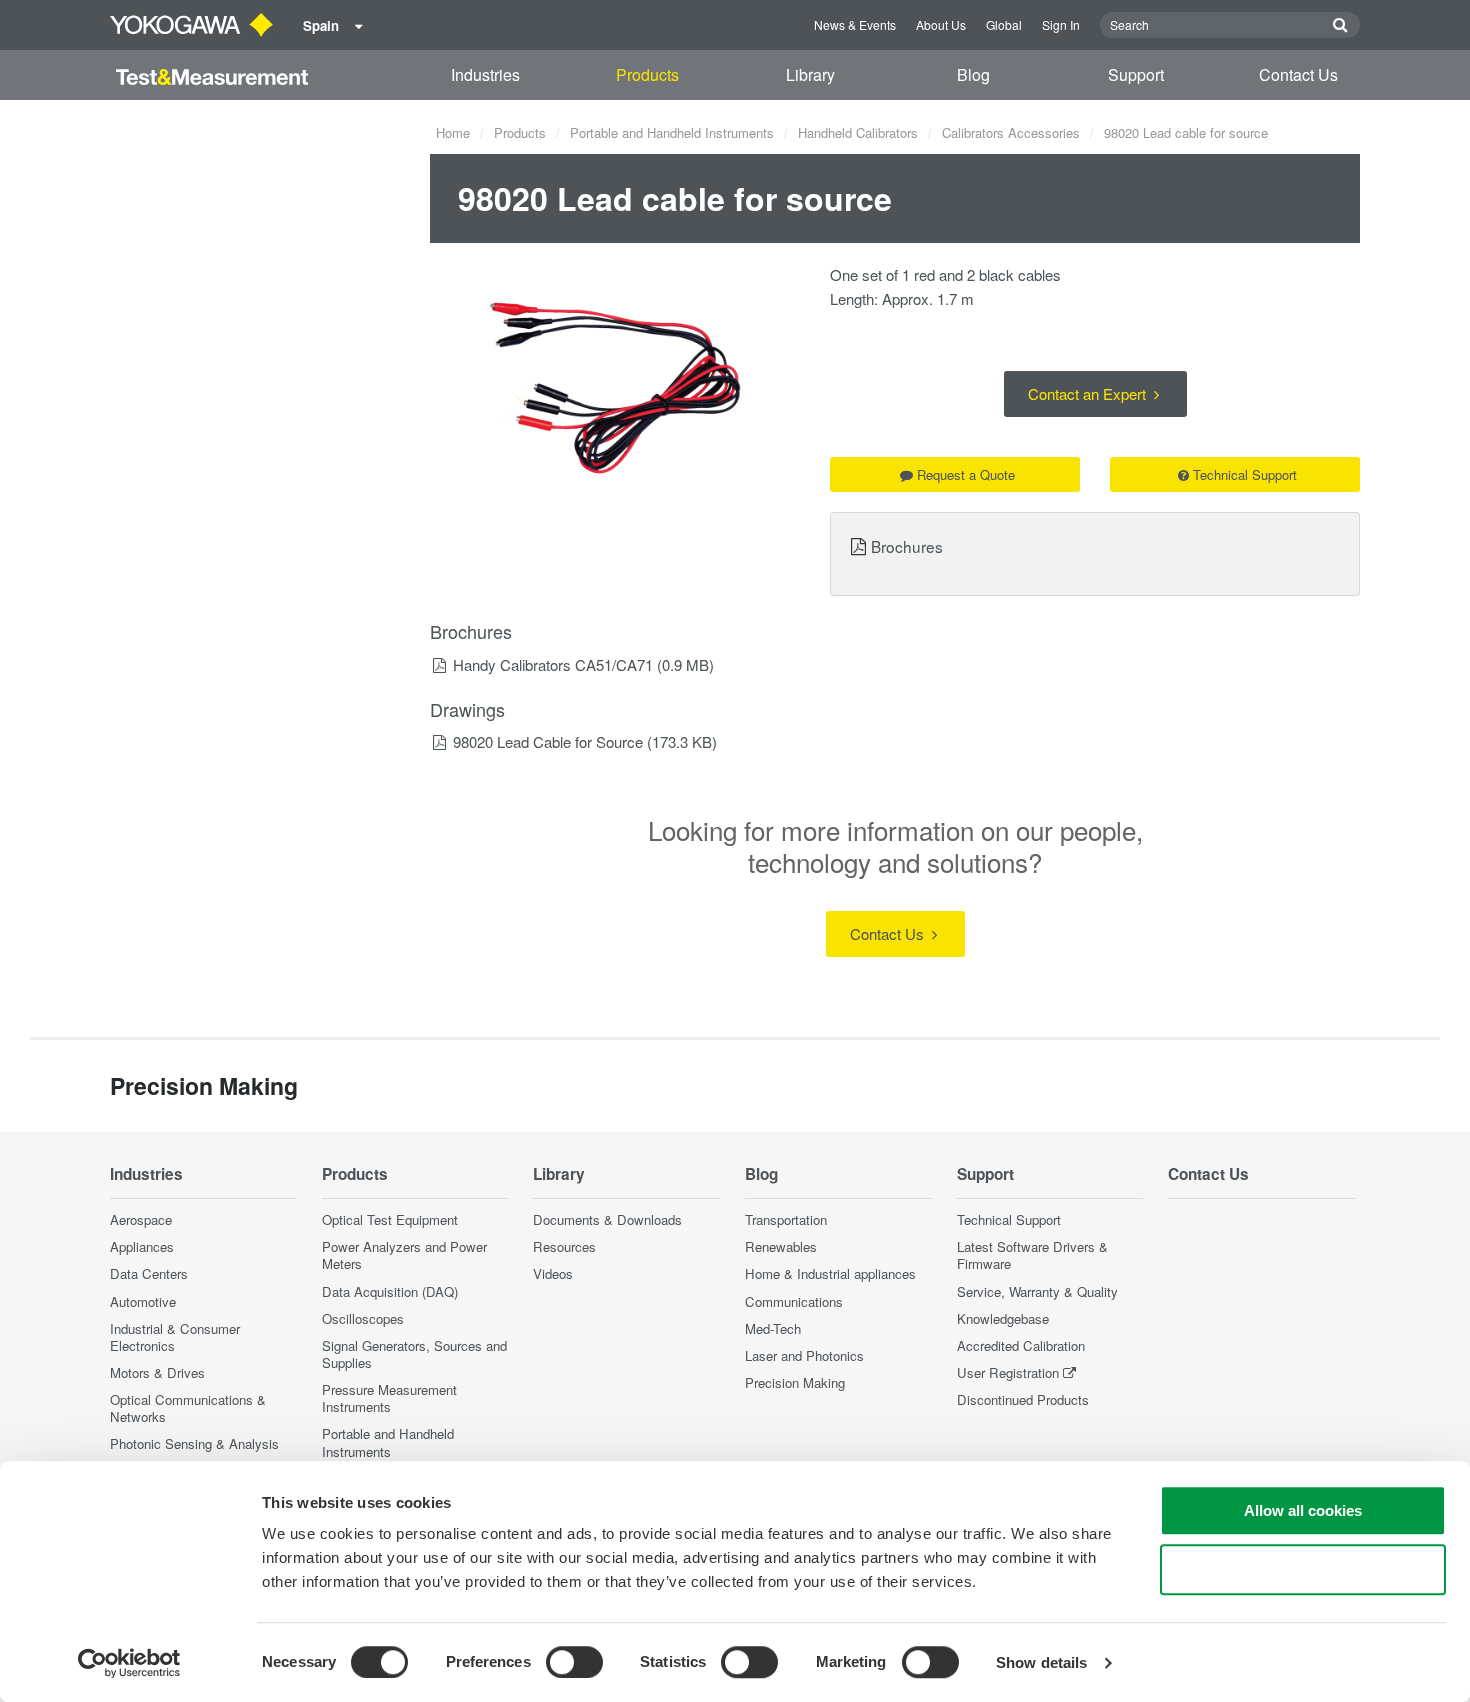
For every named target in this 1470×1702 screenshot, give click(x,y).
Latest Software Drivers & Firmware (1032, 1255)
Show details (1041, 1662)
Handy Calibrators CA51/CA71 (553, 664)
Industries (485, 74)
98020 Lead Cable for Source (548, 741)
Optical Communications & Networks (188, 1408)
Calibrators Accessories (1011, 132)
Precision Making (795, 1382)
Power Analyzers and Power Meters (404, 1255)
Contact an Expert (1089, 393)
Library (810, 74)
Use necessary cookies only (1303, 1569)
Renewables (781, 1246)
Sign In (1061, 24)
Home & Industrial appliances (830, 1273)
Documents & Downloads (607, 1219)
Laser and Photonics (804, 1355)
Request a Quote (966, 474)
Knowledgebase (1003, 1318)
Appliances (142, 1246)
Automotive (143, 1301)
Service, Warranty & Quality (1037, 1291)
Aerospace (141, 1219)
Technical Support (1245, 474)
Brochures (907, 546)
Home (453, 132)
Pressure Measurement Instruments (389, 1398)
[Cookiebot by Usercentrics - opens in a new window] (129, 1663)
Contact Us (1298, 74)
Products (647, 74)
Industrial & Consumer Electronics (175, 1337)
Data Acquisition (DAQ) (390, 1291)
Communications (794, 1301)
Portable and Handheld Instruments (672, 132)
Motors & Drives (157, 1372)
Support (1136, 74)
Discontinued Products (1023, 1399)
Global (1004, 24)
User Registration (1008, 1372)
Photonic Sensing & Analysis (194, 1443)
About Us (941, 24)
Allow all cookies (1303, 1510)
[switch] (574, 1662)
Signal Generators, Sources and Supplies (414, 1354)
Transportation (786, 1219)
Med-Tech (773, 1328)
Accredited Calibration (1021, 1345)
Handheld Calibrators (858, 132)
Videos (553, 1273)
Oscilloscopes (363, 1318)
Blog (973, 74)
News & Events (855, 24)
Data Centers (149, 1273)
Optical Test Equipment (390, 1219)
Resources (564, 1246)
